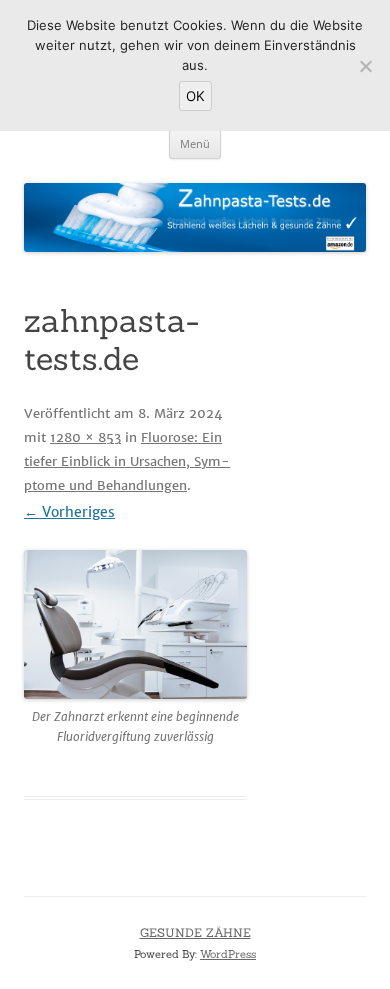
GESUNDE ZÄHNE (195, 932)
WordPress (228, 954)
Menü (195, 143)
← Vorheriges (69, 512)
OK (195, 96)
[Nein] (365, 66)
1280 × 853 (85, 437)
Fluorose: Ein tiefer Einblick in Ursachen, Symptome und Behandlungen (127, 461)
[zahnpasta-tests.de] (135, 624)
